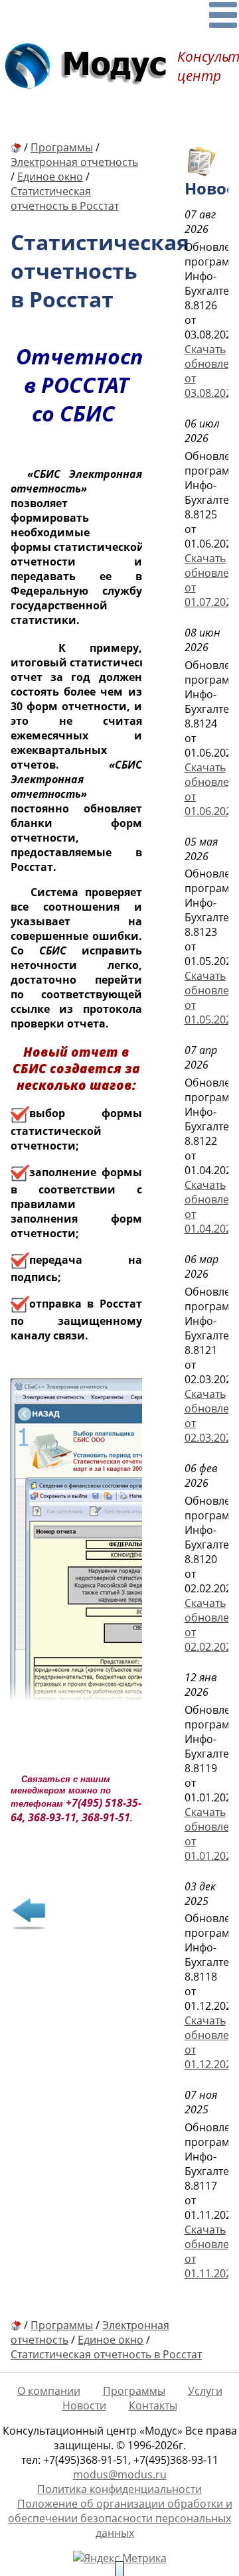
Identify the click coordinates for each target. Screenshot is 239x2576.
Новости (84, 2405)
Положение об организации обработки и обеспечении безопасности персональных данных (120, 2518)
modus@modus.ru (120, 2474)
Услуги (205, 2391)
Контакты (153, 2405)
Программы (134, 2391)
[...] (223, 15)
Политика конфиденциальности (119, 2489)
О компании (49, 2391)
